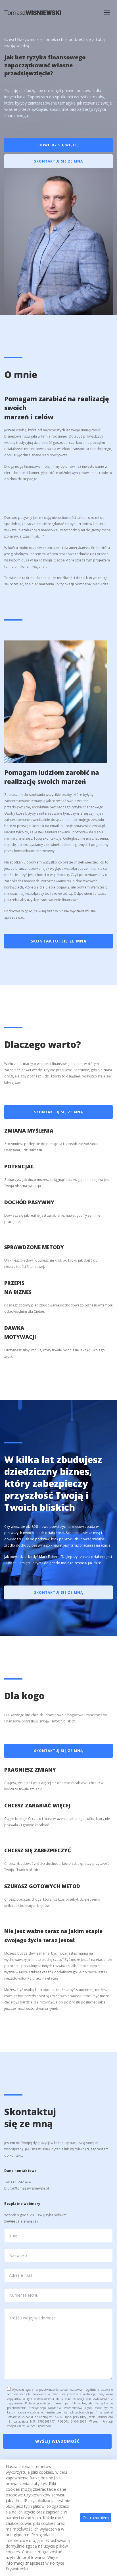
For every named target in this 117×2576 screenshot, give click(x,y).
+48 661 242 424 (17, 2182)
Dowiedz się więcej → (23, 2221)
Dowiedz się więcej (59, 145)
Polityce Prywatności (39, 2426)
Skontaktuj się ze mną (58, 161)
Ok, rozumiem (96, 2518)
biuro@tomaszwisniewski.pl (83, 826)
